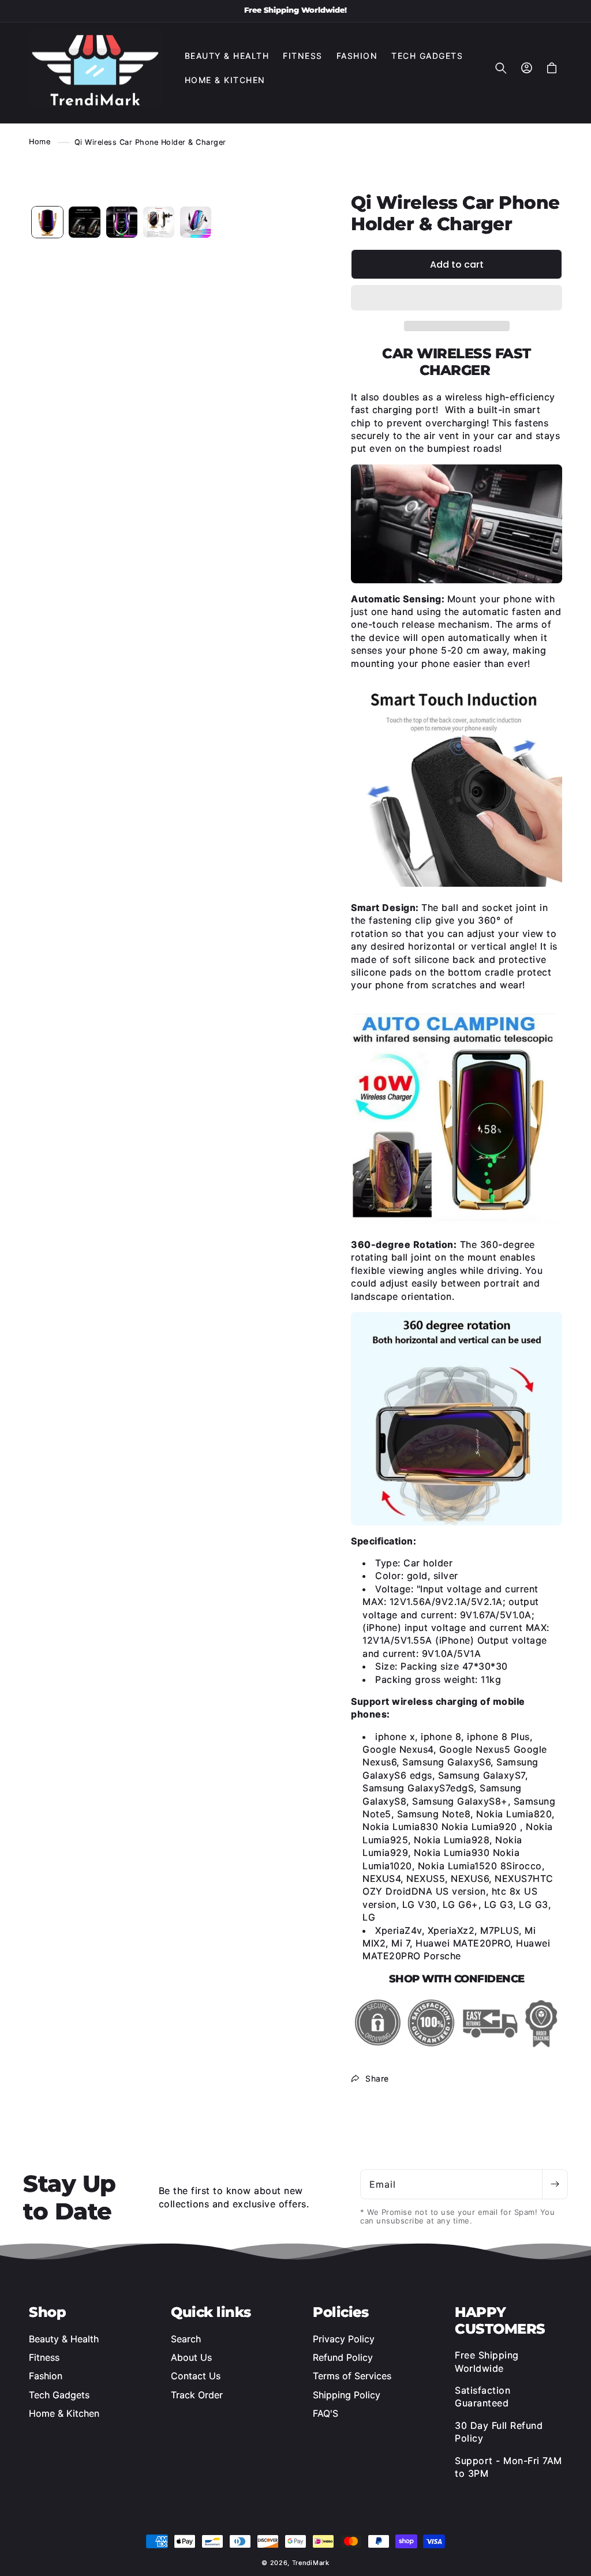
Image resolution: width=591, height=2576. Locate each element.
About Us (191, 2357)
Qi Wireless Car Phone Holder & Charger (150, 142)
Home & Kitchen (64, 2413)
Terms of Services (352, 2376)
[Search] (501, 68)
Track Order (197, 2395)
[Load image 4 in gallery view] (122, 222)
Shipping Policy (347, 2395)
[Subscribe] (555, 2184)
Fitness (44, 2357)
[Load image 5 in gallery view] (159, 222)
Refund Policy (343, 2357)
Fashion (46, 2376)
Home (40, 142)
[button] (457, 298)
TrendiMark (311, 2563)
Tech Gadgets (59, 2395)
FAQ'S (326, 2413)
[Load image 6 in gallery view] (196, 222)
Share (377, 2078)
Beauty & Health (64, 2339)
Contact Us (196, 2376)
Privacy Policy (344, 2339)
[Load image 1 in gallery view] (47, 222)
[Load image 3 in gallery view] (84, 222)
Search (186, 2339)
